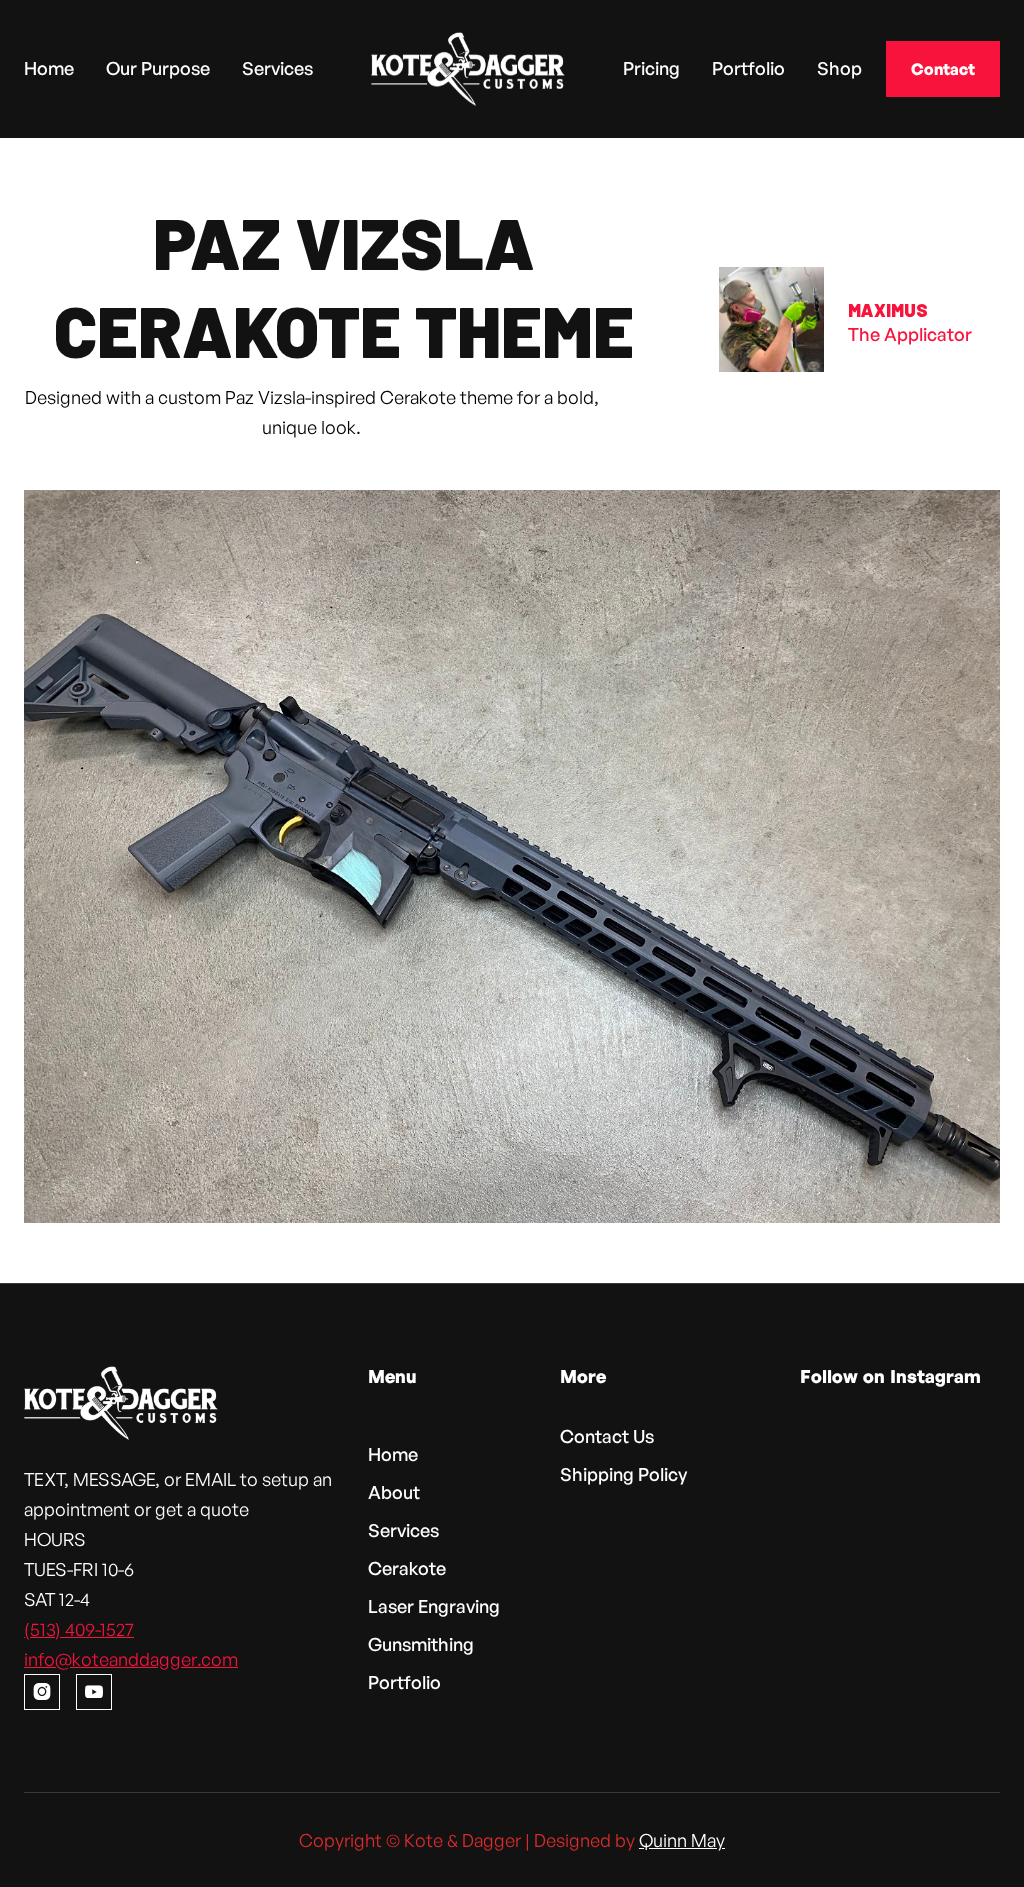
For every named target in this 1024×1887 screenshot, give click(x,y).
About (394, 1492)
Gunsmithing (421, 1644)
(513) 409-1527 (79, 1629)
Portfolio (748, 67)
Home (49, 67)
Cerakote (407, 1568)
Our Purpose (158, 67)
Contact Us (607, 1436)
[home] (468, 69)
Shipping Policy (623, 1474)
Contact (943, 69)
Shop (839, 67)
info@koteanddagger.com (131, 1659)
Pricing (651, 67)
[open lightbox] (512, 856)
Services (277, 67)
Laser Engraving (434, 1606)
